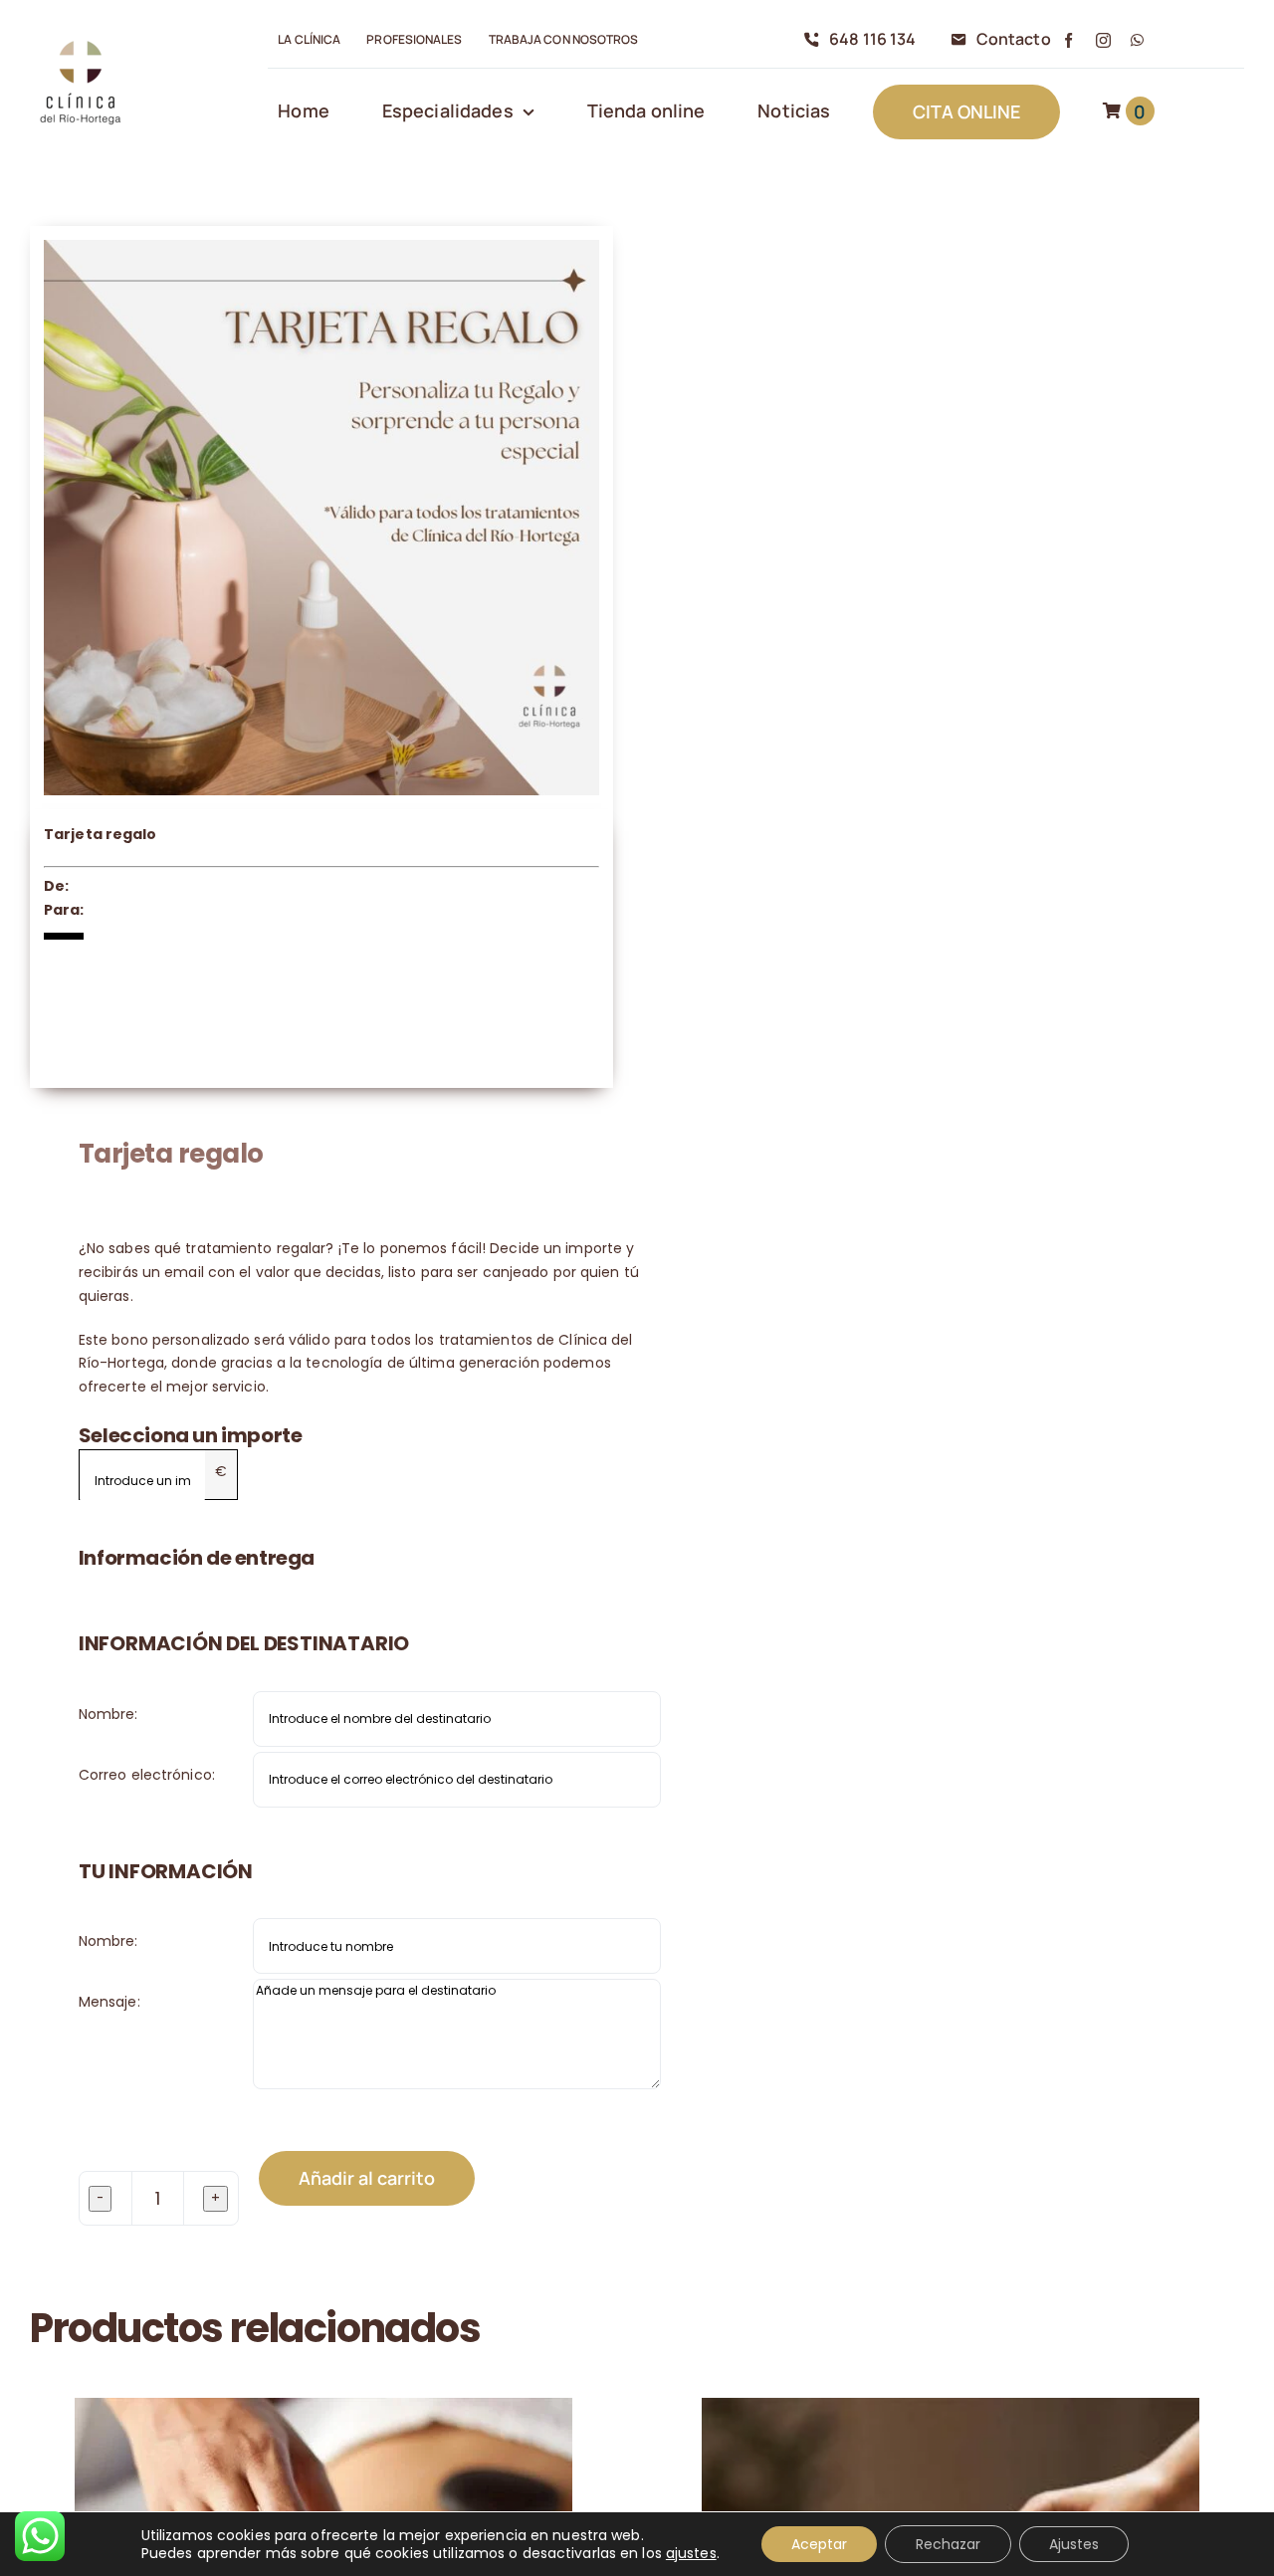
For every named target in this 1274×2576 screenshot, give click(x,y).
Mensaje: (109, 2002)
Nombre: (108, 1714)
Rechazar (948, 2544)
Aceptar (819, 2544)
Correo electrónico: (147, 1775)
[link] (80, 41)
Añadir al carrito (367, 2178)
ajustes (691, 2553)
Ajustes (1074, 2544)
